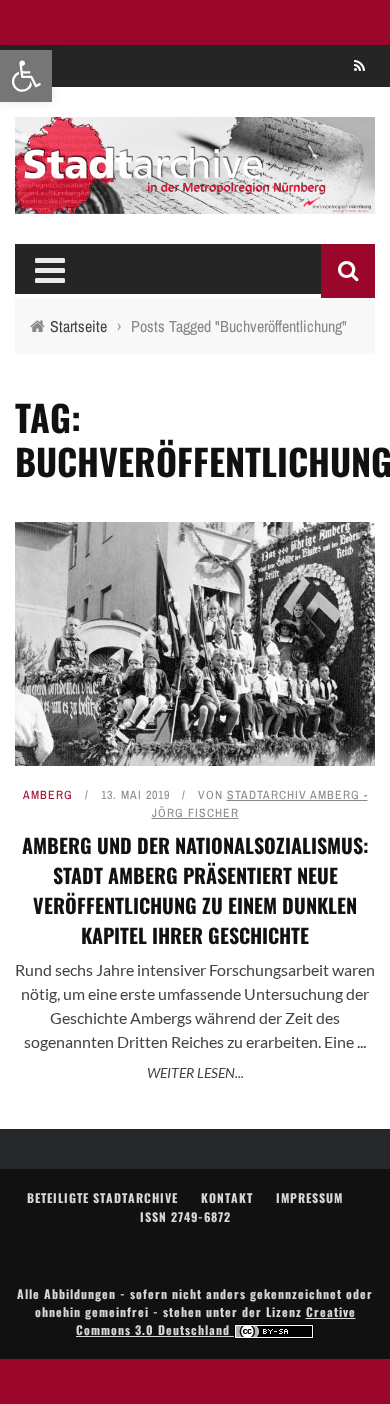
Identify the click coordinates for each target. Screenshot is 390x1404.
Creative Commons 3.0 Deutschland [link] (216, 1320)
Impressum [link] (309, 1197)
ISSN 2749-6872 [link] (185, 1216)
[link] (26, 76)
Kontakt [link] (227, 1197)
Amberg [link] (48, 795)
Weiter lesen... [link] (195, 1072)
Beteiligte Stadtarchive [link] (102, 1197)
